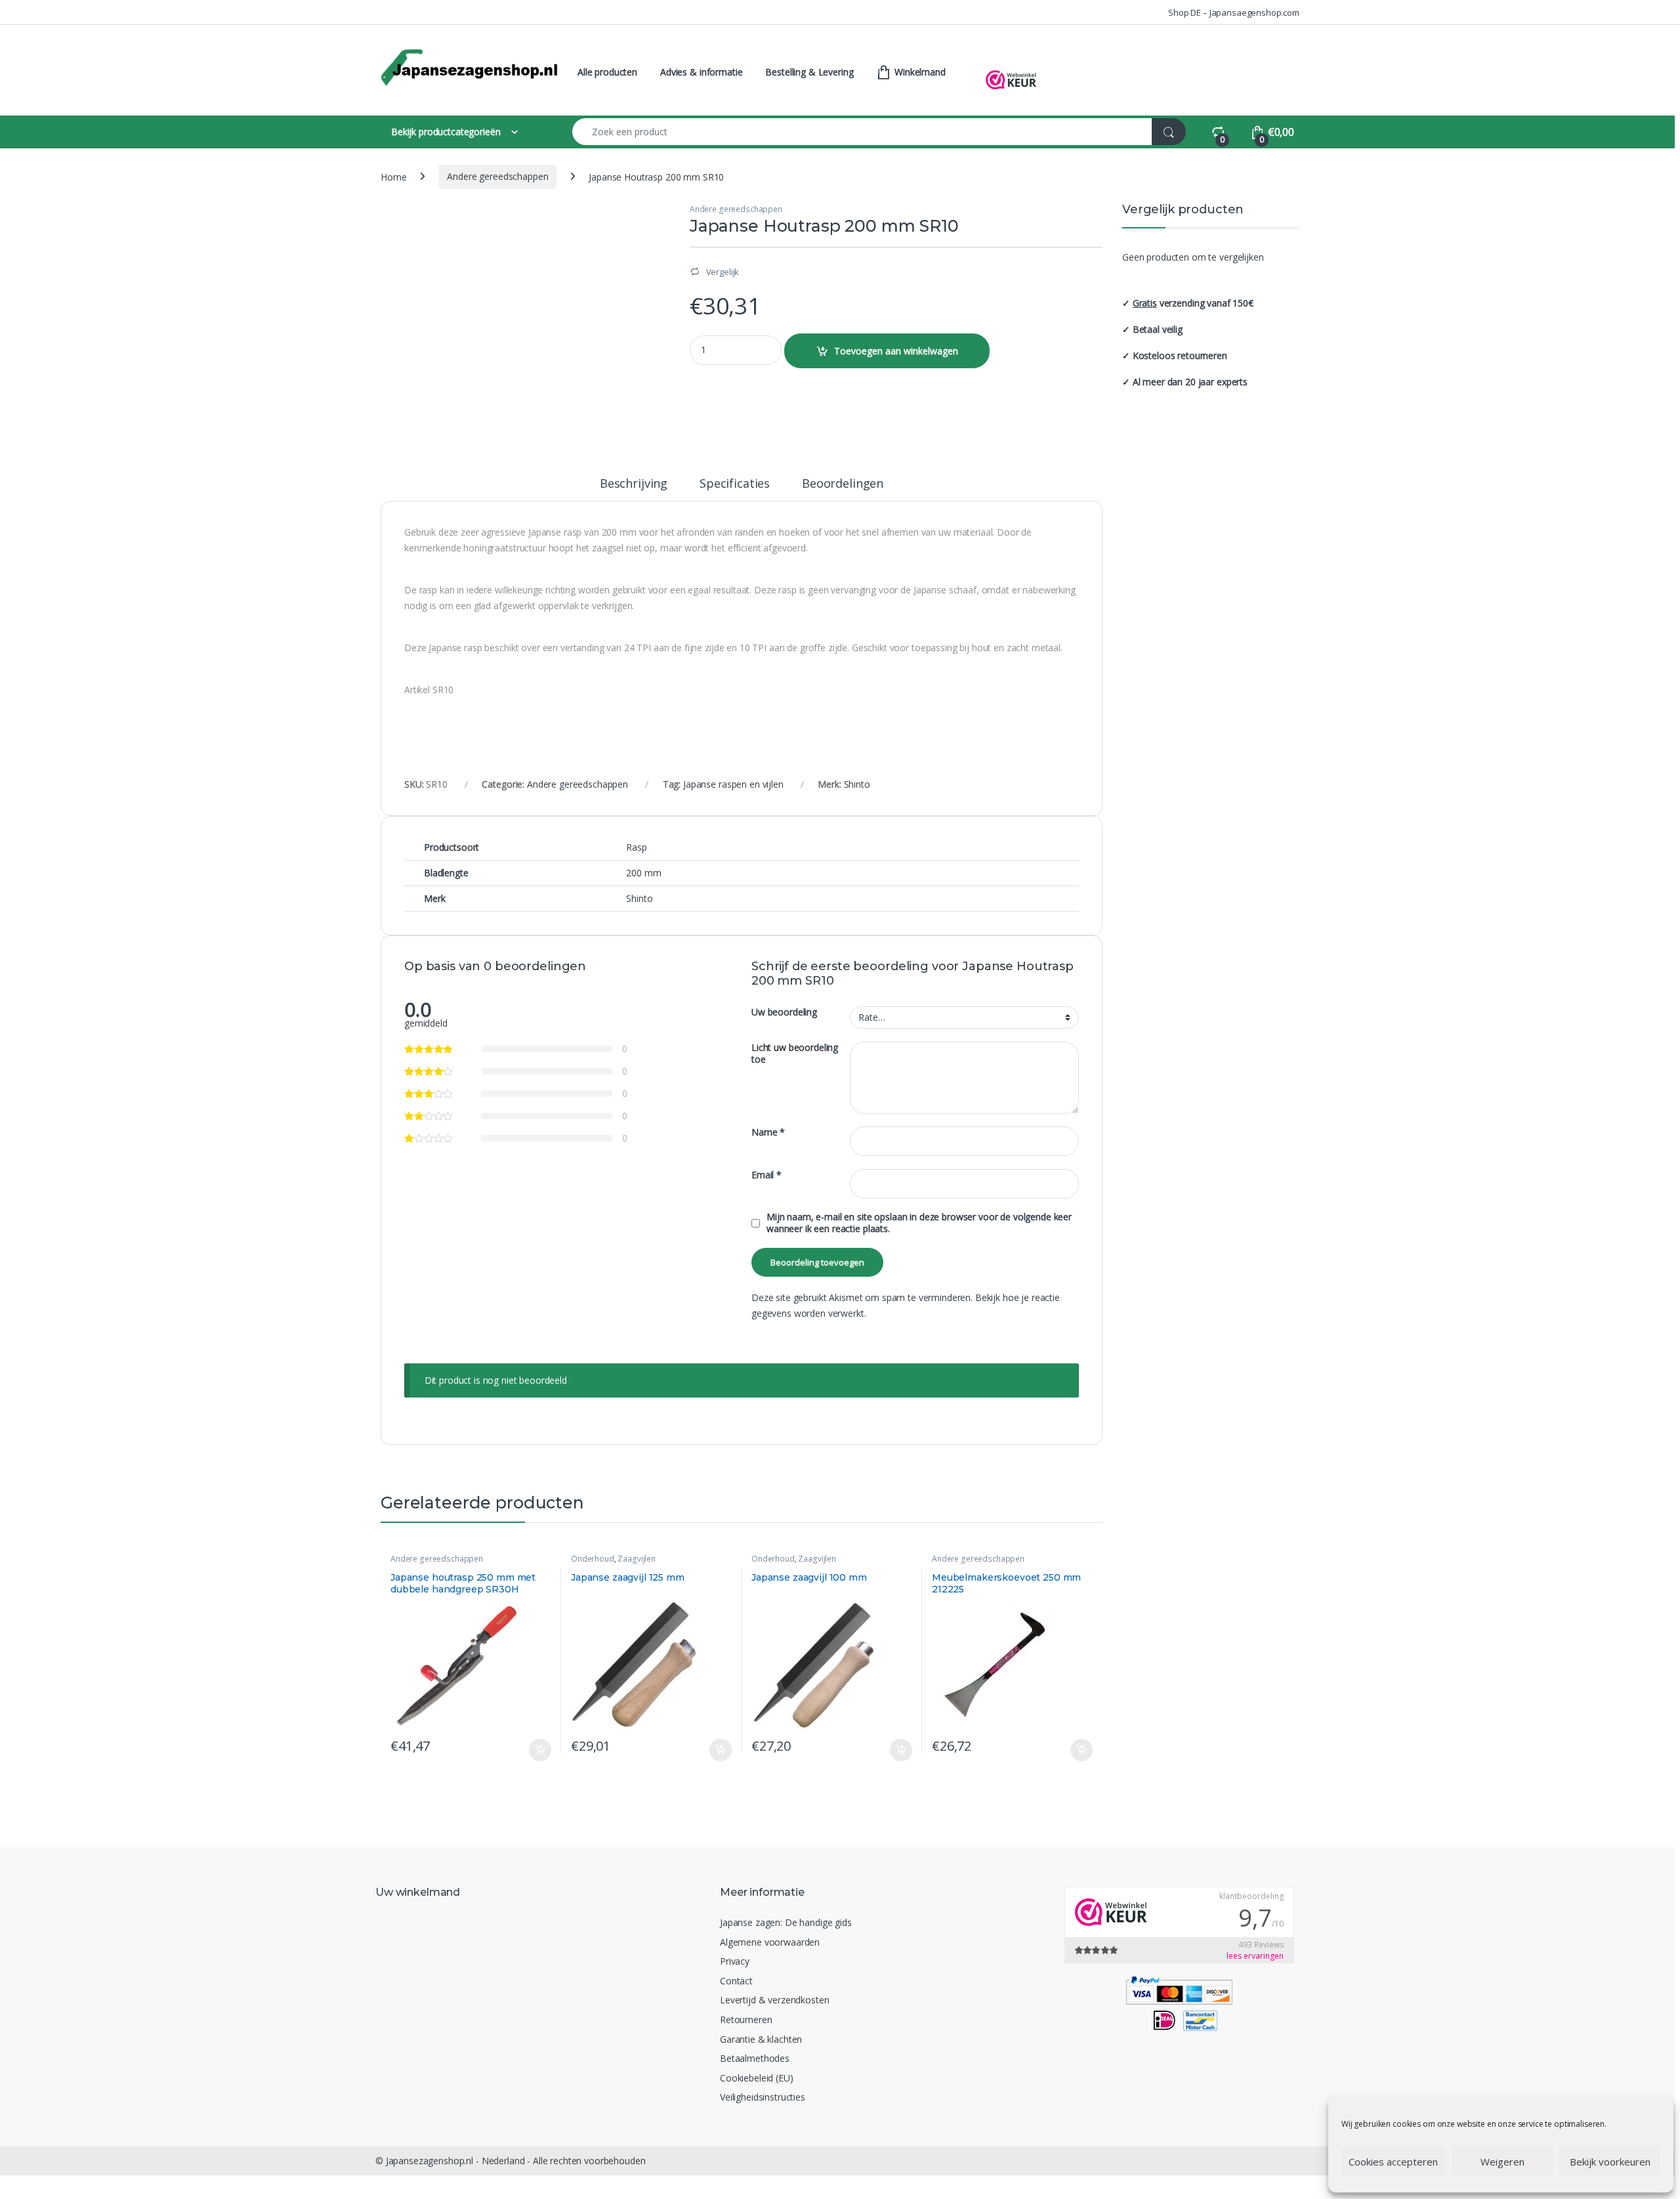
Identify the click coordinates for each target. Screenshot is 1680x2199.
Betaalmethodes (755, 2058)
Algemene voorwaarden (770, 1942)
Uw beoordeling (784, 1012)
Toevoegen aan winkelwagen (896, 351)
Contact (736, 1981)
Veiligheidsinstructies (763, 2097)
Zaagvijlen (637, 1559)
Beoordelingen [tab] (843, 484)
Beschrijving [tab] (634, 484)
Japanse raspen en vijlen (733, 784)
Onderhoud (593, 1559)
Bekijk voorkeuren (1610, 2162)
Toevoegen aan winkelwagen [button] (525, 1750)
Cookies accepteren (1393, 2162)
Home (393, 176)
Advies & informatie (701, 72)
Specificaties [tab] (735, 484)
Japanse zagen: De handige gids (786, 1922)
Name (768, 1132)
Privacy (735, 1961)
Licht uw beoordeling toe (795, 1054)
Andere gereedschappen (497, 176)
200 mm (643, 873)
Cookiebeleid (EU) (757, 2078)
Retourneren (746, 2019)
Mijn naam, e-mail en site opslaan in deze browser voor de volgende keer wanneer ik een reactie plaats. (919, 1223)
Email (766, 1175)
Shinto (857, 784)
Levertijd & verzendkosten (775, 2000)
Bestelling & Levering (809, 72)
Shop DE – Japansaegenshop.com (1234, 12)
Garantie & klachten (761, 2039)
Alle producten (607, 72)
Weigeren (1502, 2162)
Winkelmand (918, 72)
